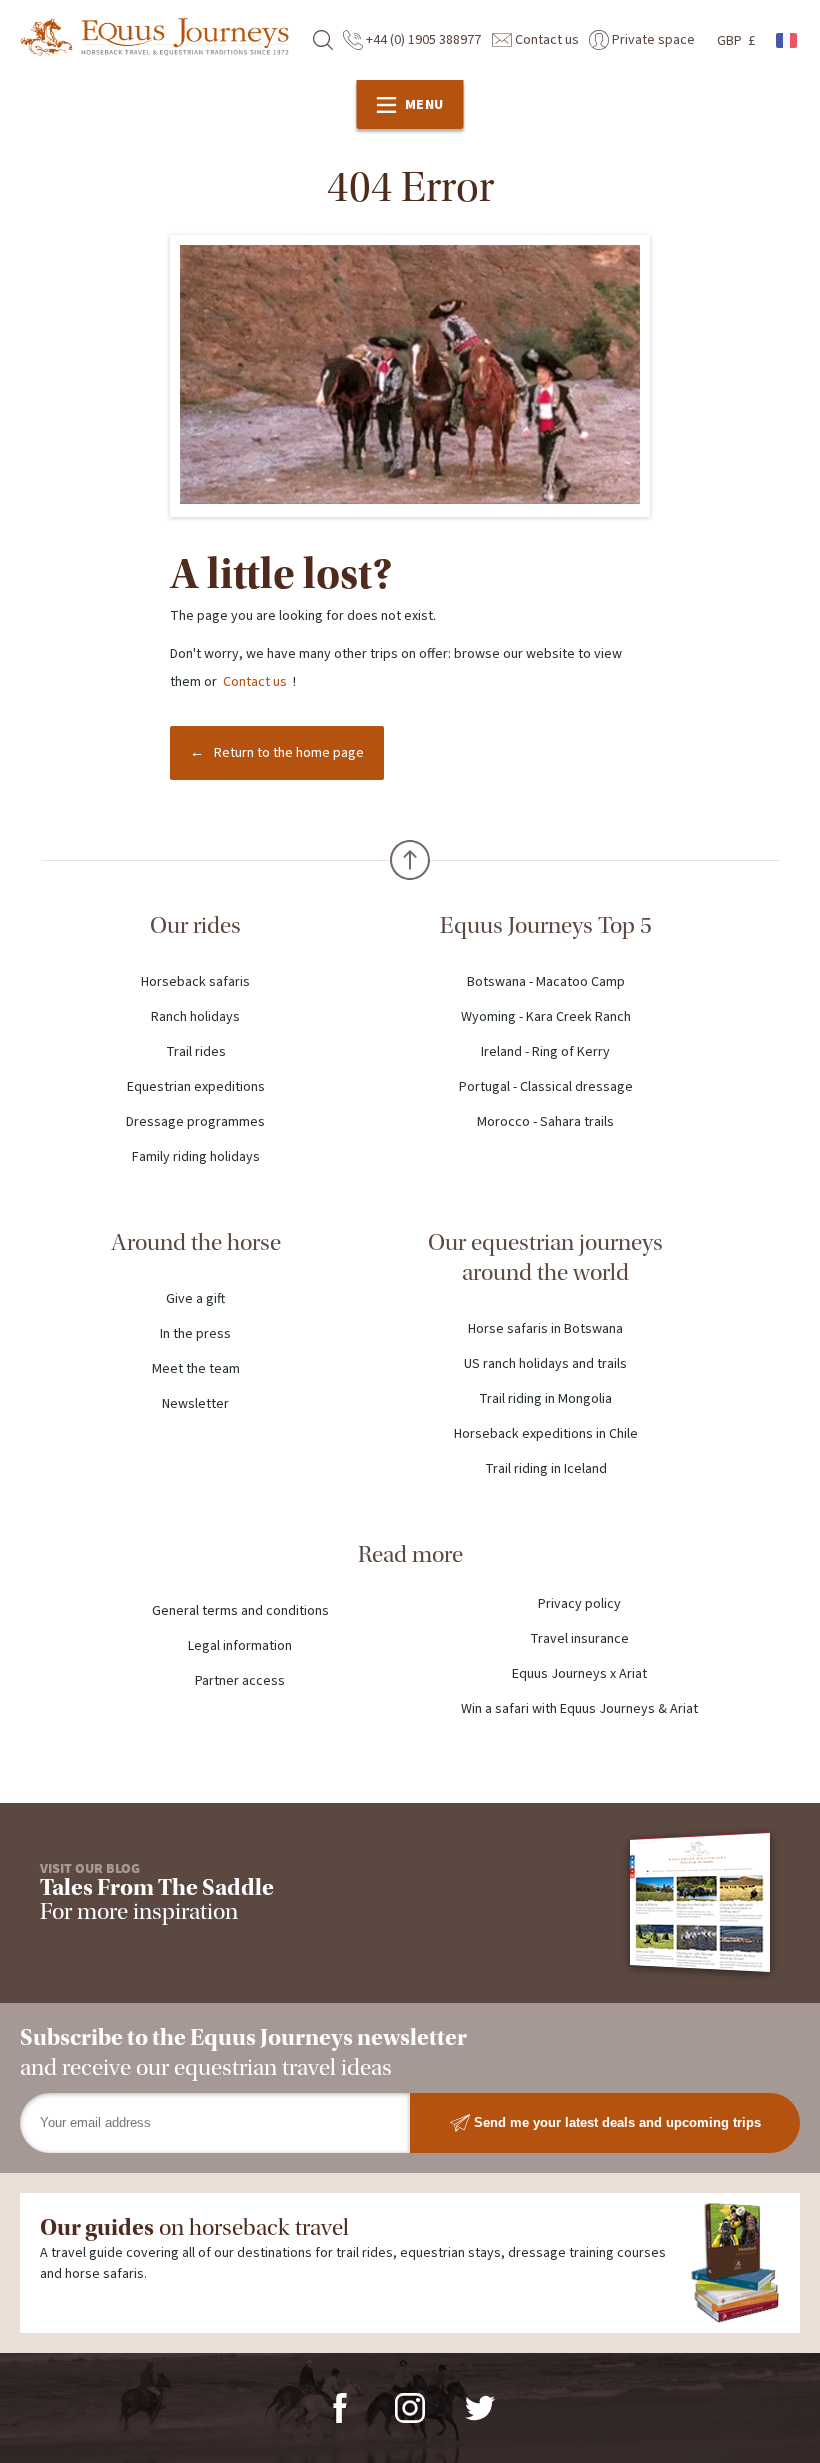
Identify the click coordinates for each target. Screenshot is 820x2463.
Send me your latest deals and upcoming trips (615, 2121)
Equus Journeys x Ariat (579, 1674)
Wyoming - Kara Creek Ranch (546, 1017)
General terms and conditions (240, 1611)
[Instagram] (410, 2407)
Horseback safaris (195, 982)
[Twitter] (480, 2407)
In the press (195, 1334)
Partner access (240, 1681)
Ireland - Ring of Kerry (545, 1052)
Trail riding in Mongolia (545, 1399)
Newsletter (195, 1404)
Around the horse (196, 1242)
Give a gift (195, 1299)
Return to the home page (289, 753)
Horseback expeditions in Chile (546, 1434)
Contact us (545, 40)
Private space (652, 40)
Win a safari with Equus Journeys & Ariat (579, 1709)
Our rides (195, 925)
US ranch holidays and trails (545, 1364)
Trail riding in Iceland (546, 1469)
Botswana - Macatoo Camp (546, 982)
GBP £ (736, 41)
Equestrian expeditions (196, 1087)
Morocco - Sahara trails (545, 1122)
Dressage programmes (195, 1122)
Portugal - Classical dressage (546, 1087)
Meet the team (196, 1369)
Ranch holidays (195, 1017)
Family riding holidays (196, 1157)
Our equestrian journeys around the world (545, 1257)
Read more (410, 1554)
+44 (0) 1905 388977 (422, 40)
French (788, 40)
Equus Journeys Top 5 (546, 925)
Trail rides (196, 1052)
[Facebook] (340, 2407)
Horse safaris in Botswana (545, 1329)
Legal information (240, 1646)
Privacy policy (579, 1604)
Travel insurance (579, 1639)
